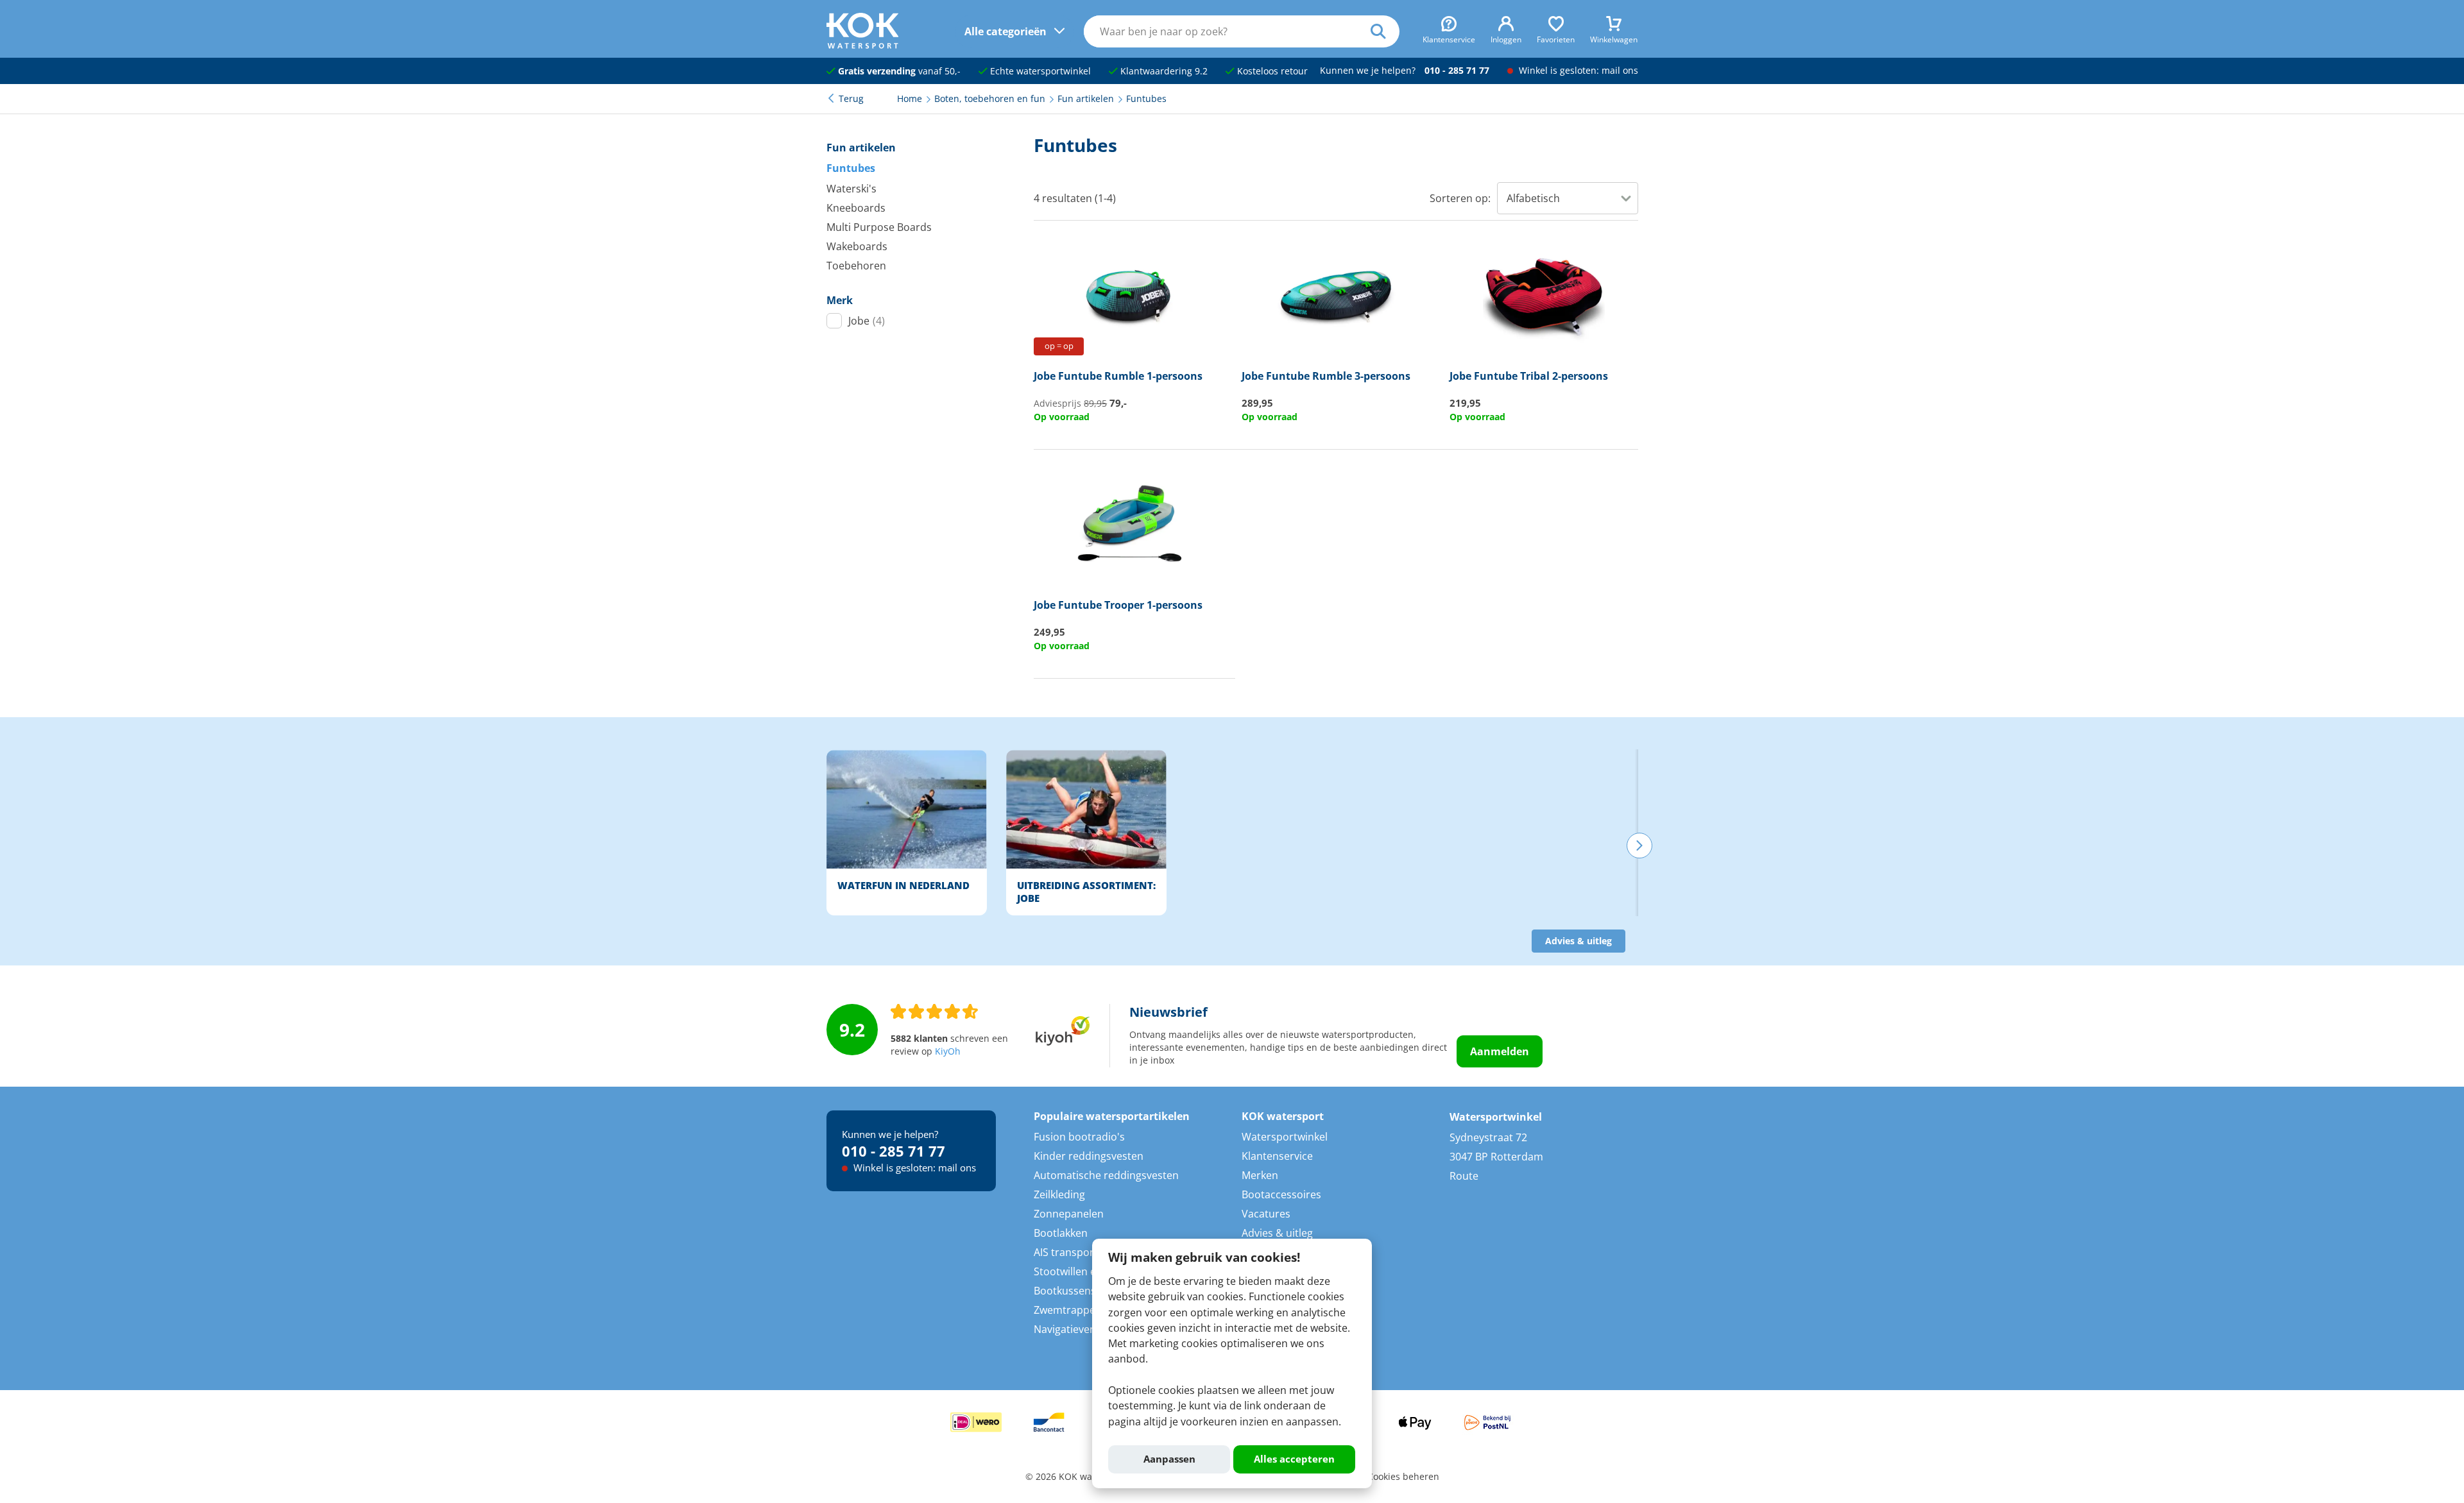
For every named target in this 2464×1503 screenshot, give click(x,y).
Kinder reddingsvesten (1089, 1156)
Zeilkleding (1059, 1194)
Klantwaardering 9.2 (1163, 71)
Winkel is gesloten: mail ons (1577, 71)
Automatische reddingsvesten (1106, 1175)
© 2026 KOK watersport (1076, 1477)
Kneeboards (856, 208)
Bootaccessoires (1281, 1194)
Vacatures (1266, 1214)
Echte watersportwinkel (1039, 71)
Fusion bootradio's (1079, 1137)
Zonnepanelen (1069, 1214)
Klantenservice (1277, 1156)
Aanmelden (1500, 1051)
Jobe (867, 321)
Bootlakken (1061, 1233)
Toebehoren (856, 266)
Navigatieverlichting (1082, 1329)
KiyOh (948, 1051)
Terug (851, 99)
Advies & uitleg (1579, 941)
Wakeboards (857, 246)
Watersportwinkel (1285, 1137)
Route (1464, 1176)
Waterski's (851, 189)
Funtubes (851, 168)
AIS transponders (1076, 1252)
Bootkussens (1065, 1291)
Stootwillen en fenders (1088, 1271)
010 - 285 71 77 (1457, 71)
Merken (1260, 1175)
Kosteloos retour (1271, 71)
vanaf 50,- (899, 71)
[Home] (863, 45)
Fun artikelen (861, 148)
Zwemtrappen (1068, 1310)
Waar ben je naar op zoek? (1385, 31)
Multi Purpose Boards (879, 227)
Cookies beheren (1403, 1477)
